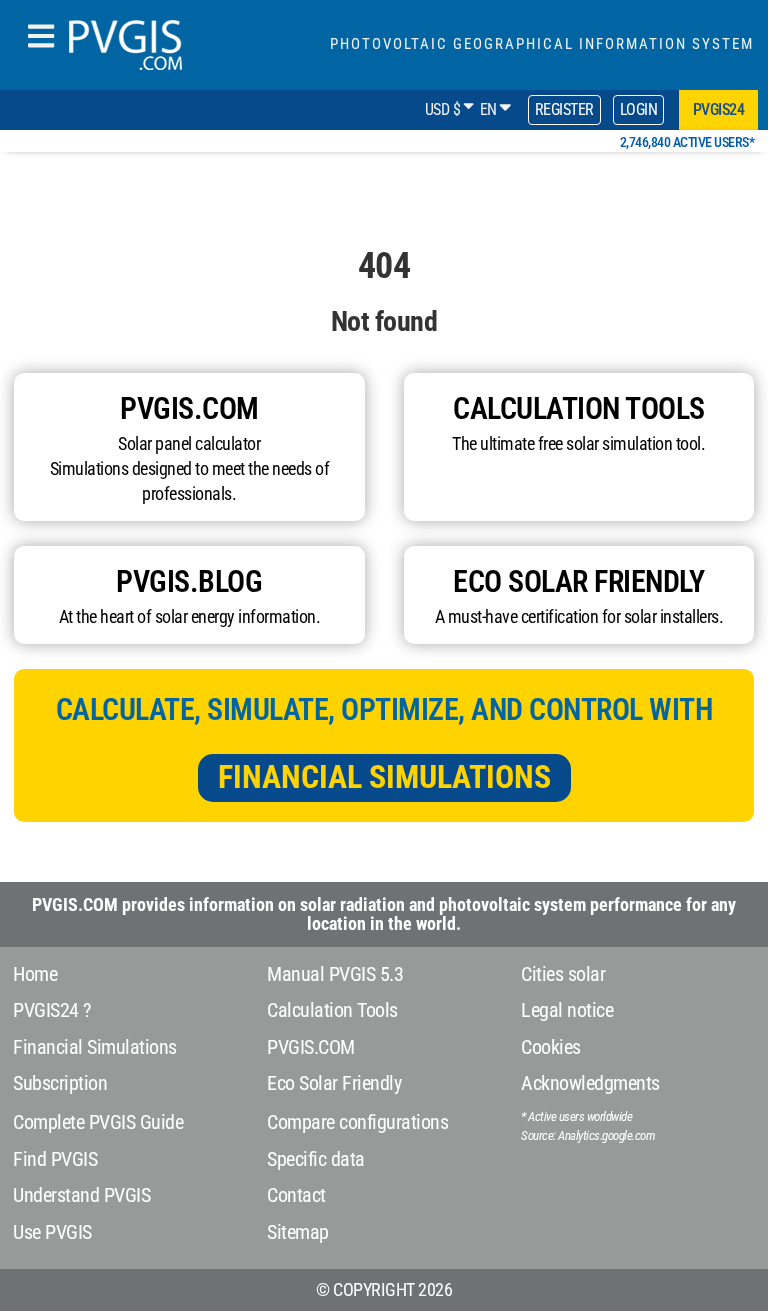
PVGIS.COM (311, 1047)
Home (35, 974)
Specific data (316, 1159)
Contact (296, 1195)
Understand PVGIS (81, 1195)
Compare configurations (357, 1122)
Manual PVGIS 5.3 (335, 974)
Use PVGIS (52, 1232)
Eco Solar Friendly (334, 1083)
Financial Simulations (384, 777)
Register (564, 109)
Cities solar (563, 974)
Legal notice (567, 1010)
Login (639, 109)
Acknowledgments (590, 1083)
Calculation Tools (332, 1010)
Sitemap (298, 1232)
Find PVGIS (55, 1159)
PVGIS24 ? (52, 1010)
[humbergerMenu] (41, 37)
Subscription (60, 1083)
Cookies (551, 1047)
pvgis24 (719, 109)
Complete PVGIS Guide (98, 1122)
